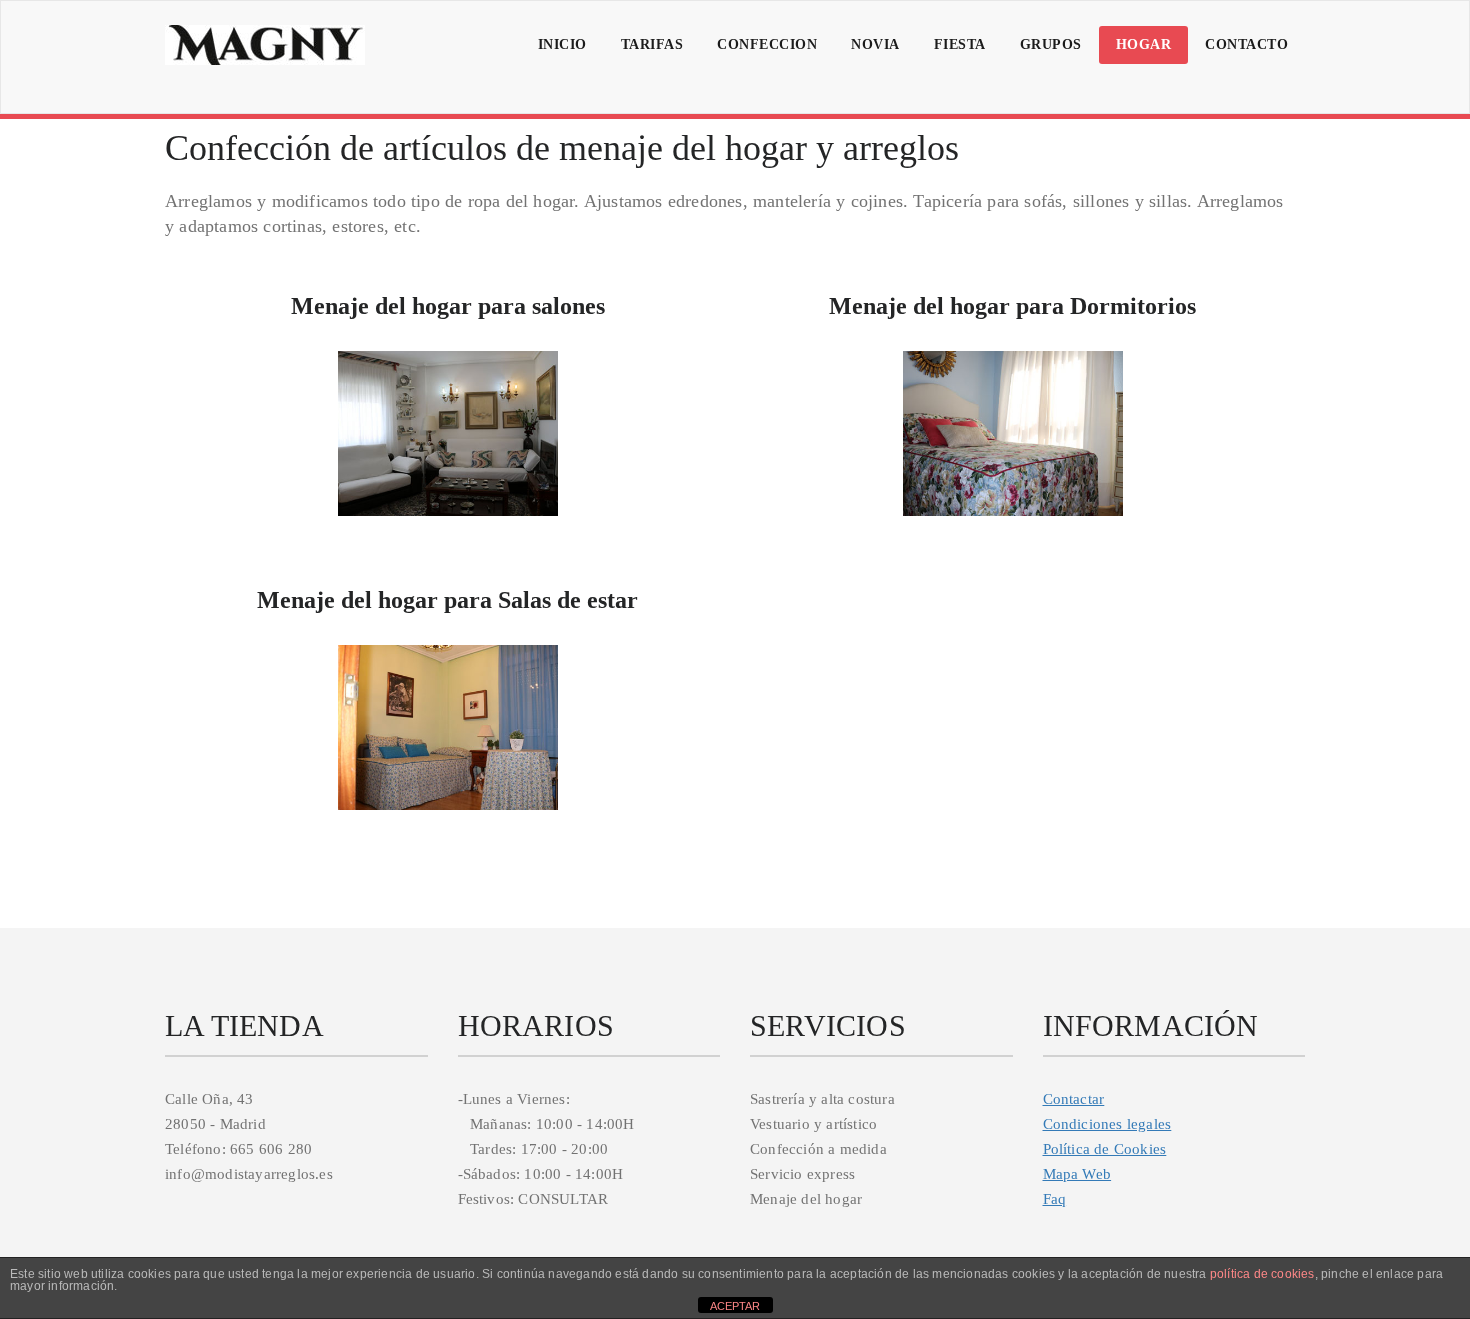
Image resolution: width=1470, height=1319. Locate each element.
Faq (1055, 1199)
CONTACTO (1246, 44)
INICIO (562, 44)
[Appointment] (265, 45)
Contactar (1074, 1099)
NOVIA (875, 44)
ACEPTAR (735, 1306)
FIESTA (960, 44)
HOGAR (1144, 44)
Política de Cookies (1105, 1149)
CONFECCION (767, 44)
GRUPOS (1051, 44)
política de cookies (1262, 1274)
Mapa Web (1077, 1174)
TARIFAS (652, 44)
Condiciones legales (1107, 1124)
